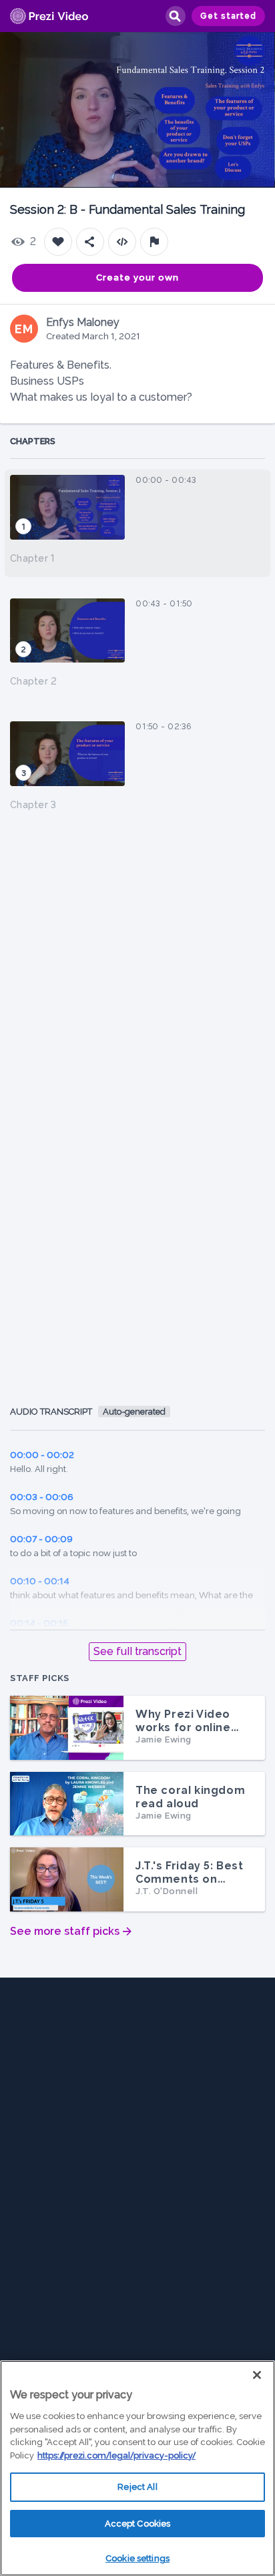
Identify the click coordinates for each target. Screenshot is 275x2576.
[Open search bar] (175, 16)
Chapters (33, 441)
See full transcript (137, 1651)
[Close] (257, 2375)
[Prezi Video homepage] (49, 16)
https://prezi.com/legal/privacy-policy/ (116, 2455)
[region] (137, 2468)
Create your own (137, 278)
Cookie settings (137, 2558)
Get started (228, 16)
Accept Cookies (138, 2524)
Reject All (137, 2487)
